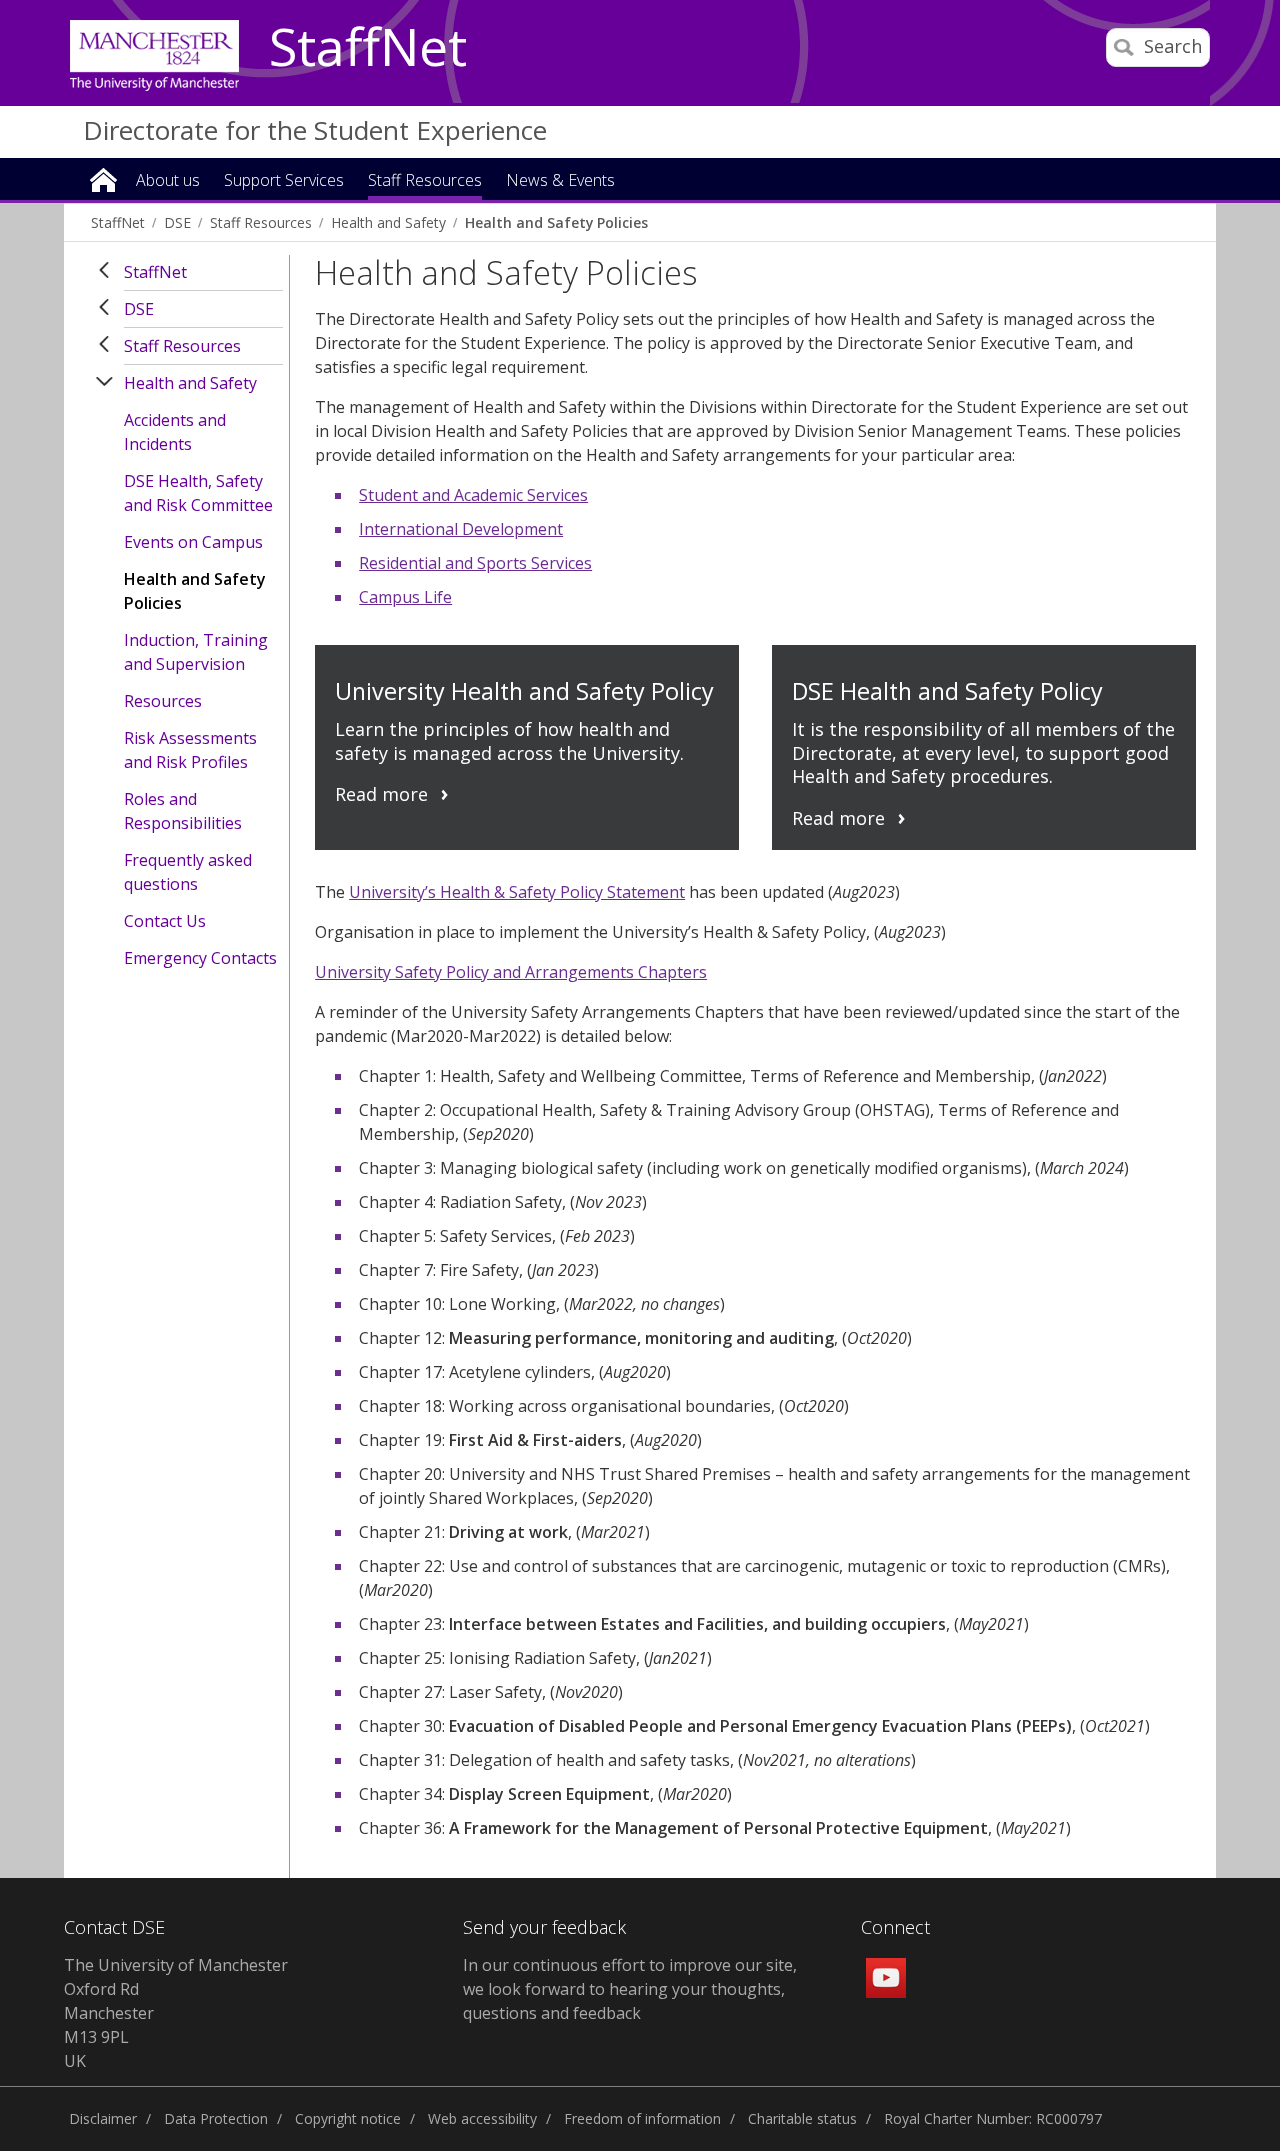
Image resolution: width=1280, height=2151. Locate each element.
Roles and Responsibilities (183, 811)
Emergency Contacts (200, 958)
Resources (163, 701)
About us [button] (168, 181)
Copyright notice (348, 2118)
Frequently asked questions (188, 872)
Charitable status (802, 2118)
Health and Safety (388, 222)
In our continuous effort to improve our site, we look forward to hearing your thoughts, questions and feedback (630, 1989)
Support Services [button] (284, 181)
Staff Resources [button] (425, 181)
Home (103, 178)
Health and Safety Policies (556, 222)
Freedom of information (642, 2118)
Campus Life (405, 597)
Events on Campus (193, 542)
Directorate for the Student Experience (315, 130)
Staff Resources (261, 222)
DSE (177, 222)
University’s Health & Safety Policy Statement (517, 892)
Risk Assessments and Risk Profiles (190, 750)
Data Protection (216, 2118)
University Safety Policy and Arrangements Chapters (511, 972)
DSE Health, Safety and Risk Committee (198, 493)
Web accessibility (482, 2118)
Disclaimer (103, 2118)
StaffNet (368, 48)
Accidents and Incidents (175, 432)
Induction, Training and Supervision (196, 652)
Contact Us (165, 921)
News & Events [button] (560, 181)
